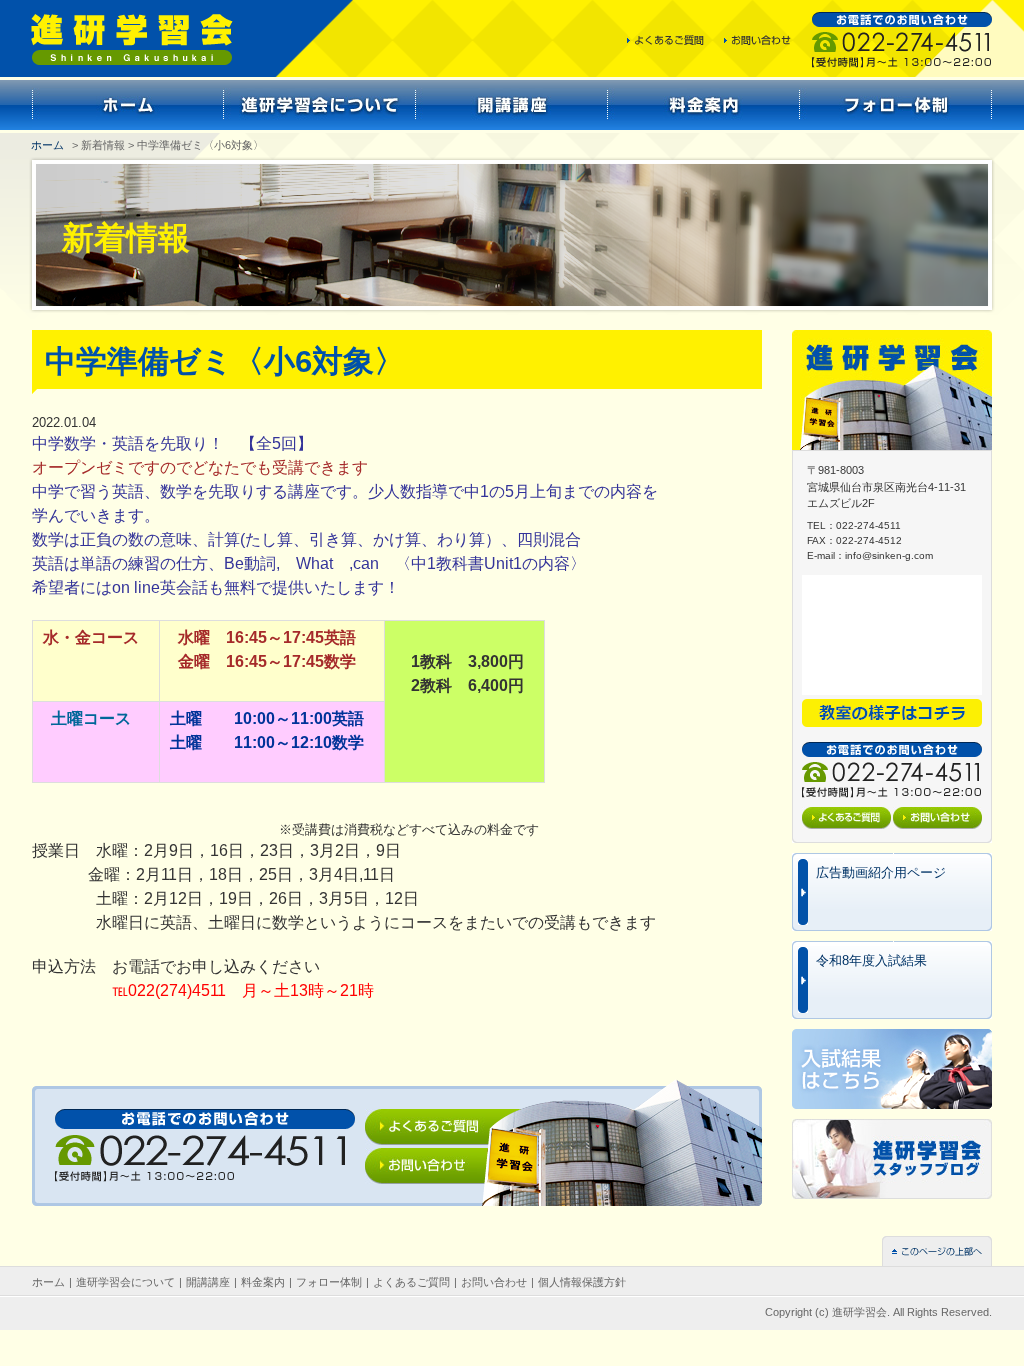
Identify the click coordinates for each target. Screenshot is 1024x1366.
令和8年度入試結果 (871, 960)
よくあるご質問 (411, 1282)
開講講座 (208, 1282)
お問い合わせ (494, 1282)
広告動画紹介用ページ (881, 872)
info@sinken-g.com (889, 555)
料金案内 (263, 1282)
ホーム (47, 145)
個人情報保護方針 (582, 1282)
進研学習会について (125, 1282)
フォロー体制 (329, 1282)
